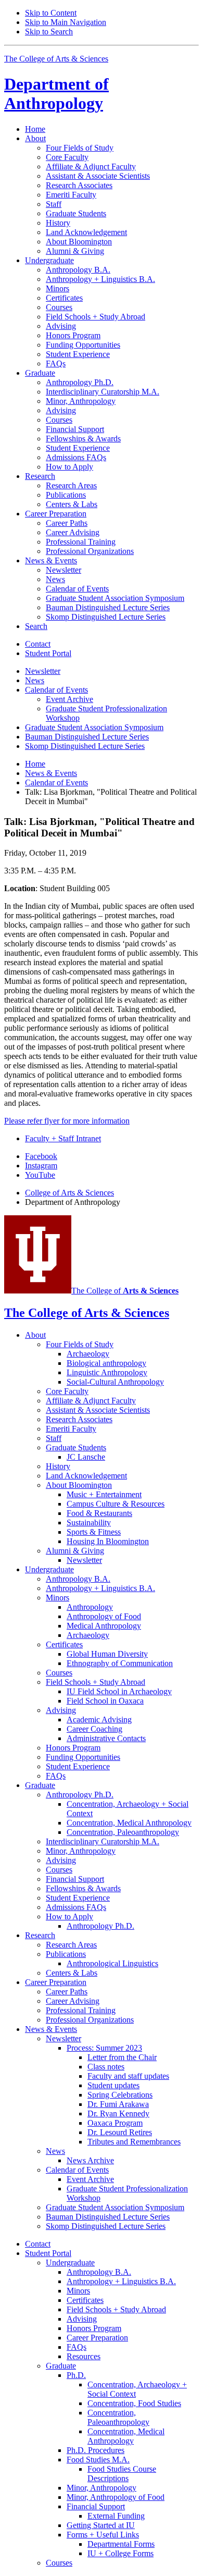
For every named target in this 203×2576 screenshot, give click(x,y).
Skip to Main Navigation (66, 22)
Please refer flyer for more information (67, 1121)
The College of (125, 1291)
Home (35, 129)
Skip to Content (51, 13)
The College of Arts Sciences (56, 59)
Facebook (41, 1156)
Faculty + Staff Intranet (63, 1138)
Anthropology (56, 94)
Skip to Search (49, 32)
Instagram (41, 1166)
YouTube (40, 1175)
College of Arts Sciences (69, 1193)
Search (36, 626)
